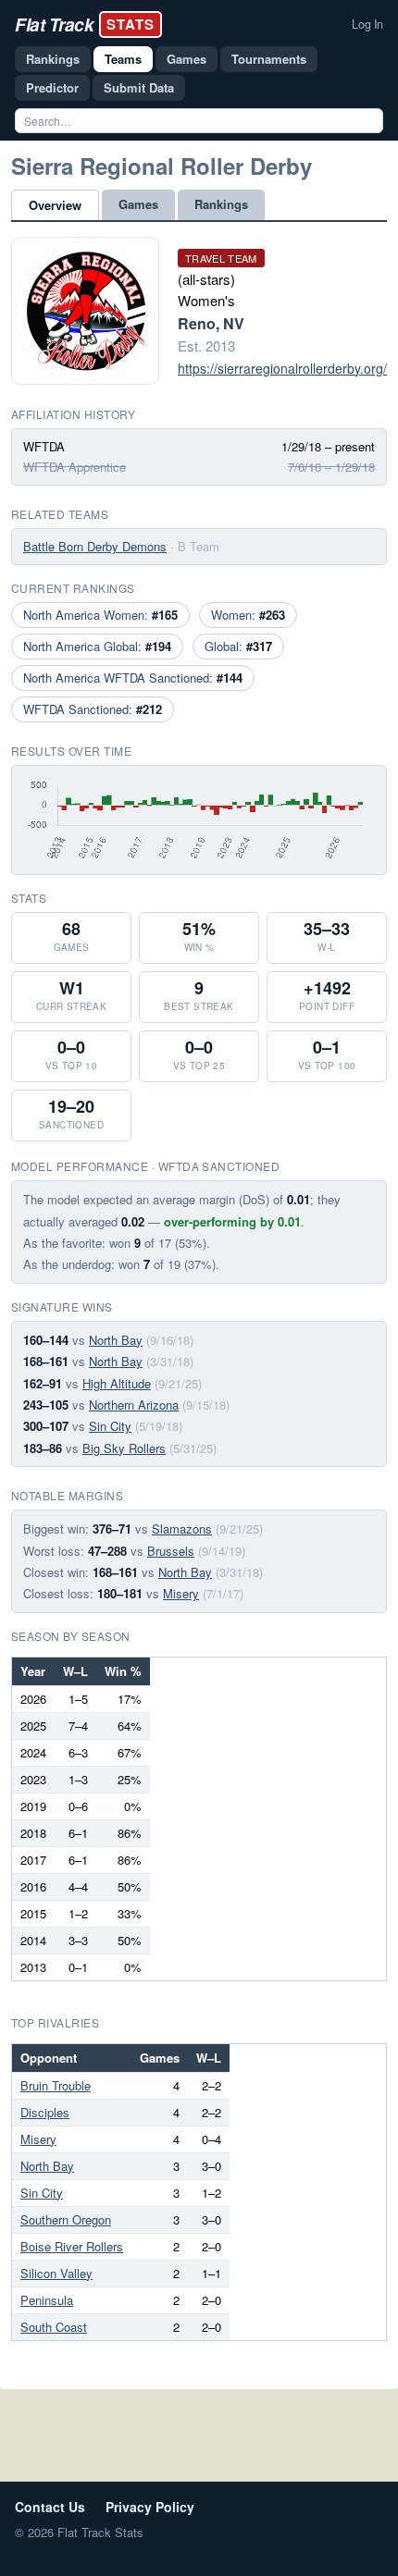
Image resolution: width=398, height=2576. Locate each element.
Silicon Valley (56, 2273)
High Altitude (117, 1383)
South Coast (54, 2327)
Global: (238, 646)
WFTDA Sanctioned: (93, 709)
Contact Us (50, 2507)
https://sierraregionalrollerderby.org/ (282, 368)
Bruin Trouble (56, 2085)
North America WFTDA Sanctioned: (133, 678)
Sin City (110, 1426)
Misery (181, 1593)
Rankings (53, 59)
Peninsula (47, 2300)
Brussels (171, 1551)
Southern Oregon (66, 2219)
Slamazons (182, 1528)
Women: (248, 615)
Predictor (52, 87)
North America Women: (100, 615)
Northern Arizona (134, 1405)
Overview (55, 205)
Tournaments (269, 59)
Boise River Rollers (72, 2246)
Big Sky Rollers (124, 1448)
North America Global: (97, 646)
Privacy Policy (150, 2507)
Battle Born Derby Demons (95, 546)
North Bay (116, 1340)
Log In (367, 24)
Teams (123, 59)
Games (187, 59)
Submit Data (139, 87)
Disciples (45, 2112)
